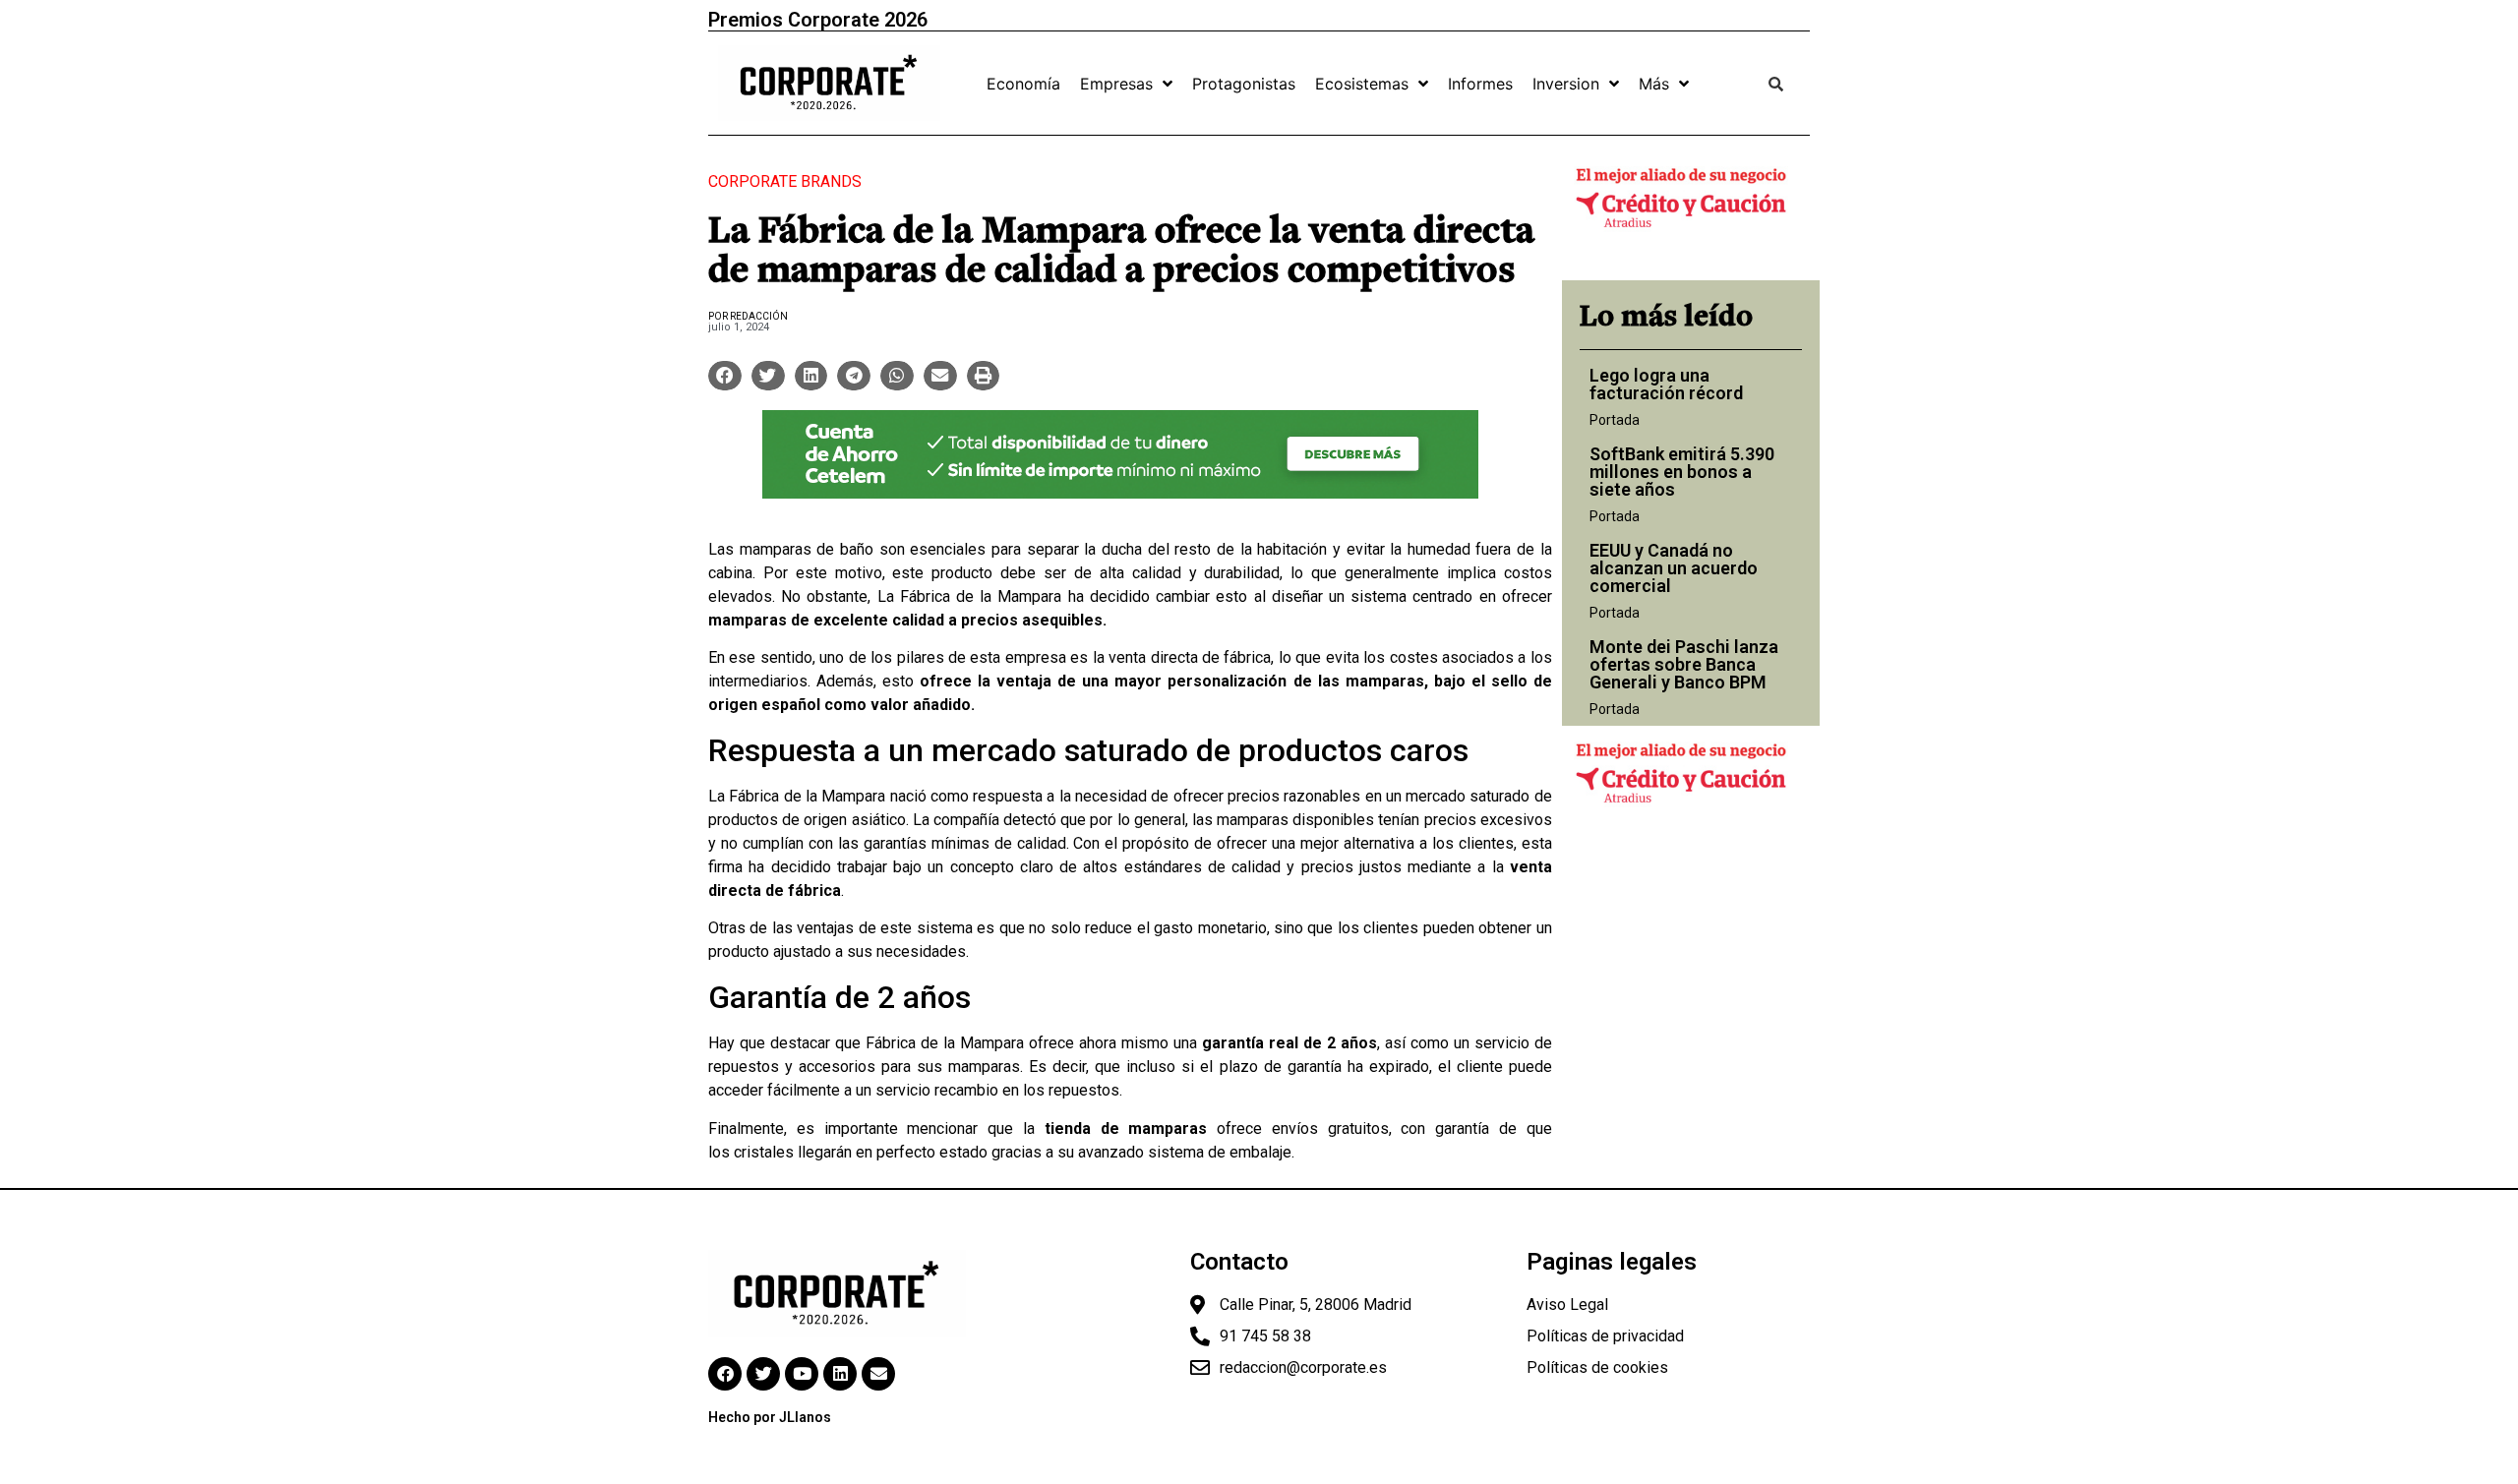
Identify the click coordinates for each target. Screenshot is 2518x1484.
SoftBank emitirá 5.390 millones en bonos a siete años (1682, 472)
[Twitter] (763, 1374)
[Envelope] (878, 1374)
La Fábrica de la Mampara (966, 596)
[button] (725, 376)
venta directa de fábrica (1190, 657)
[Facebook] (725, 1374)
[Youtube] (802, 1374)
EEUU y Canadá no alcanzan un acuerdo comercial (1674, 568)
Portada (1615, 420)
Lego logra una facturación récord (1666, 384)
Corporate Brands (785, 181)
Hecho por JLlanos (770, 1417)
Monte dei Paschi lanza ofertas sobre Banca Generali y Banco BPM (1684, 664)
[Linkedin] (840, 1374)
